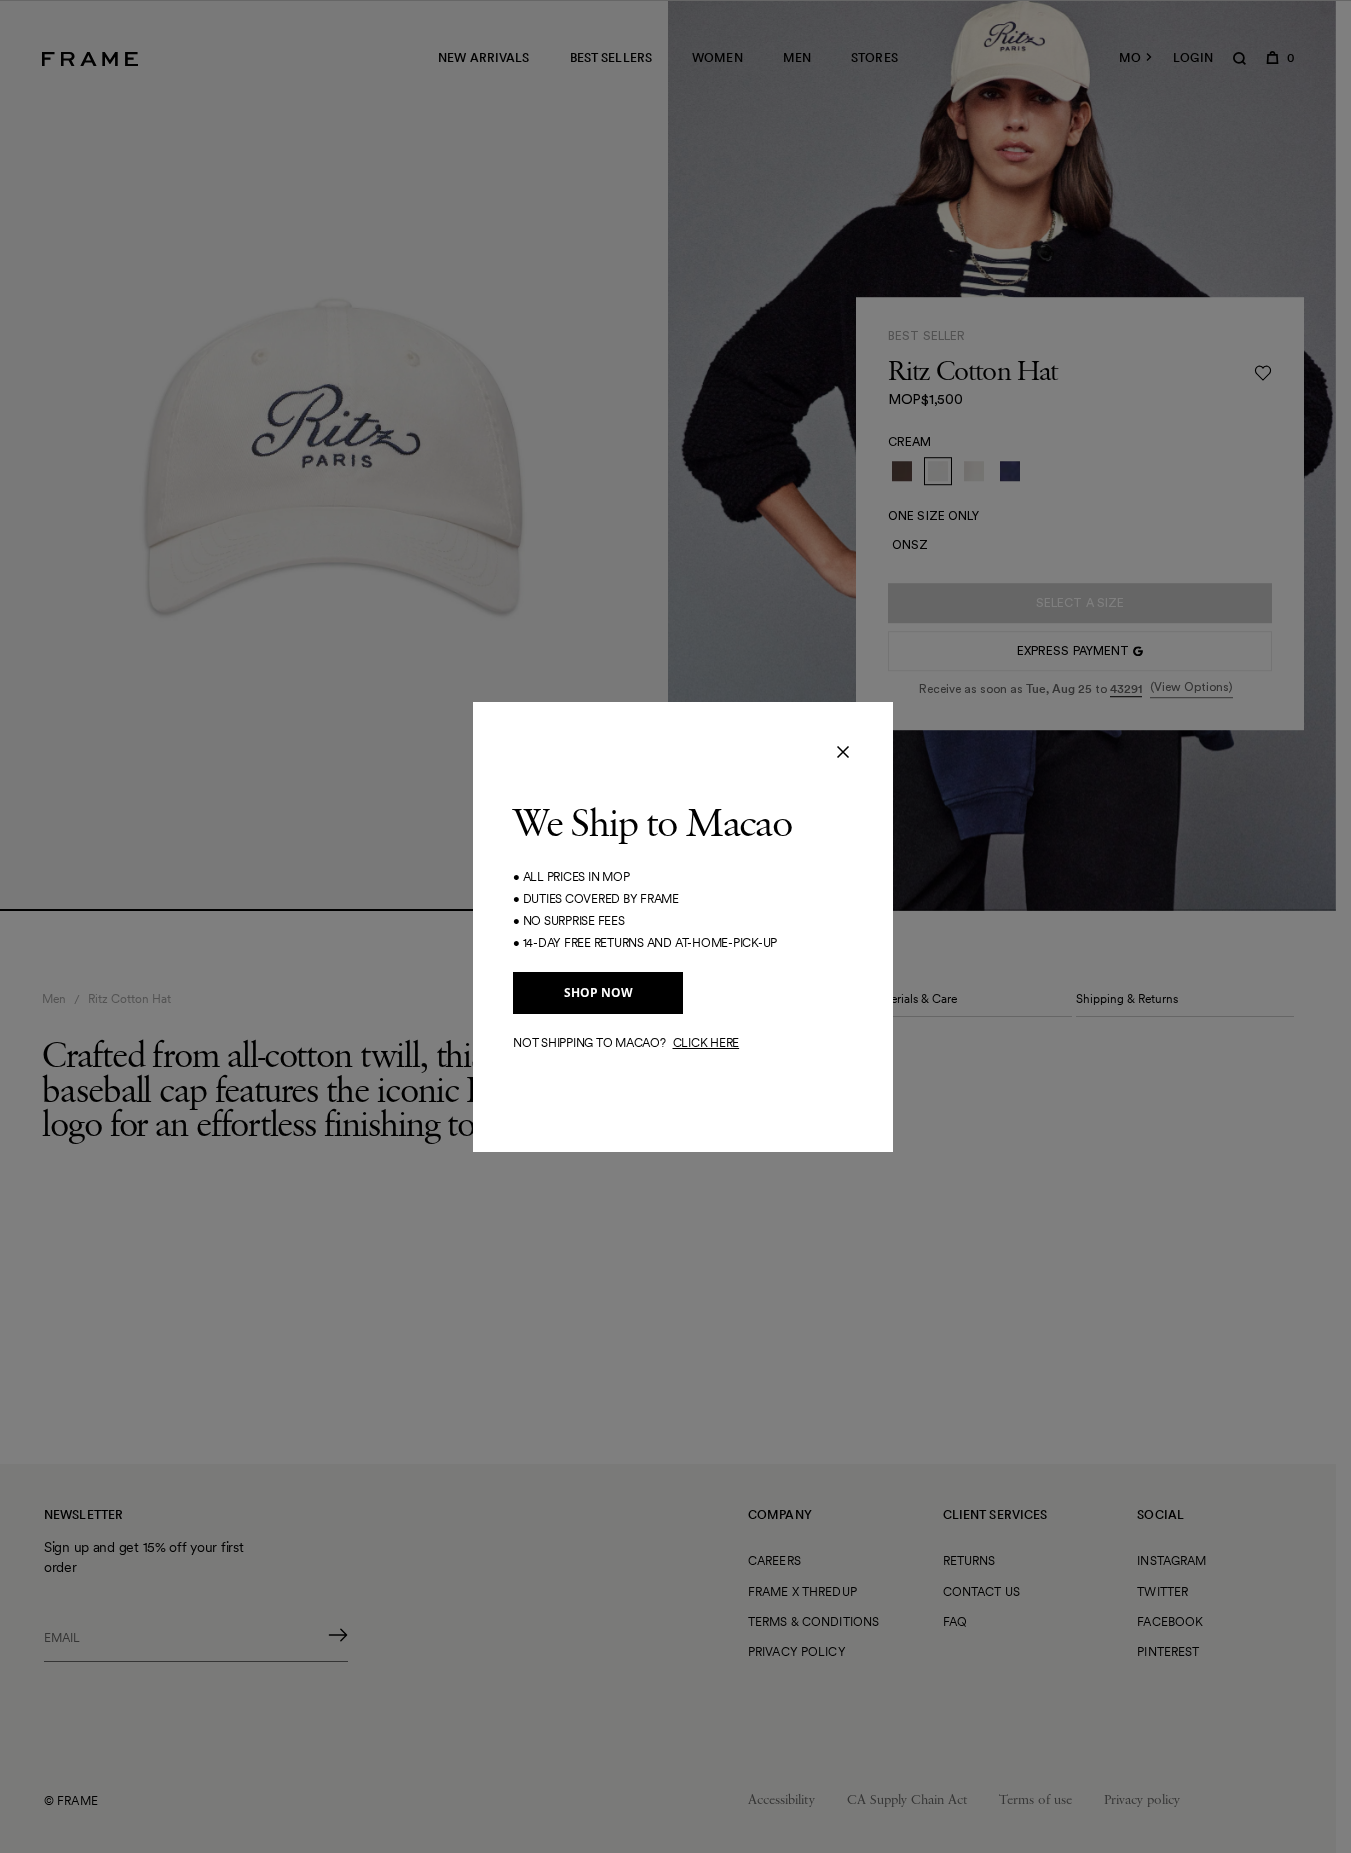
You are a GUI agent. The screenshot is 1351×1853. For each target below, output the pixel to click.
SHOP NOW (598, 992)
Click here (706, 1042)
